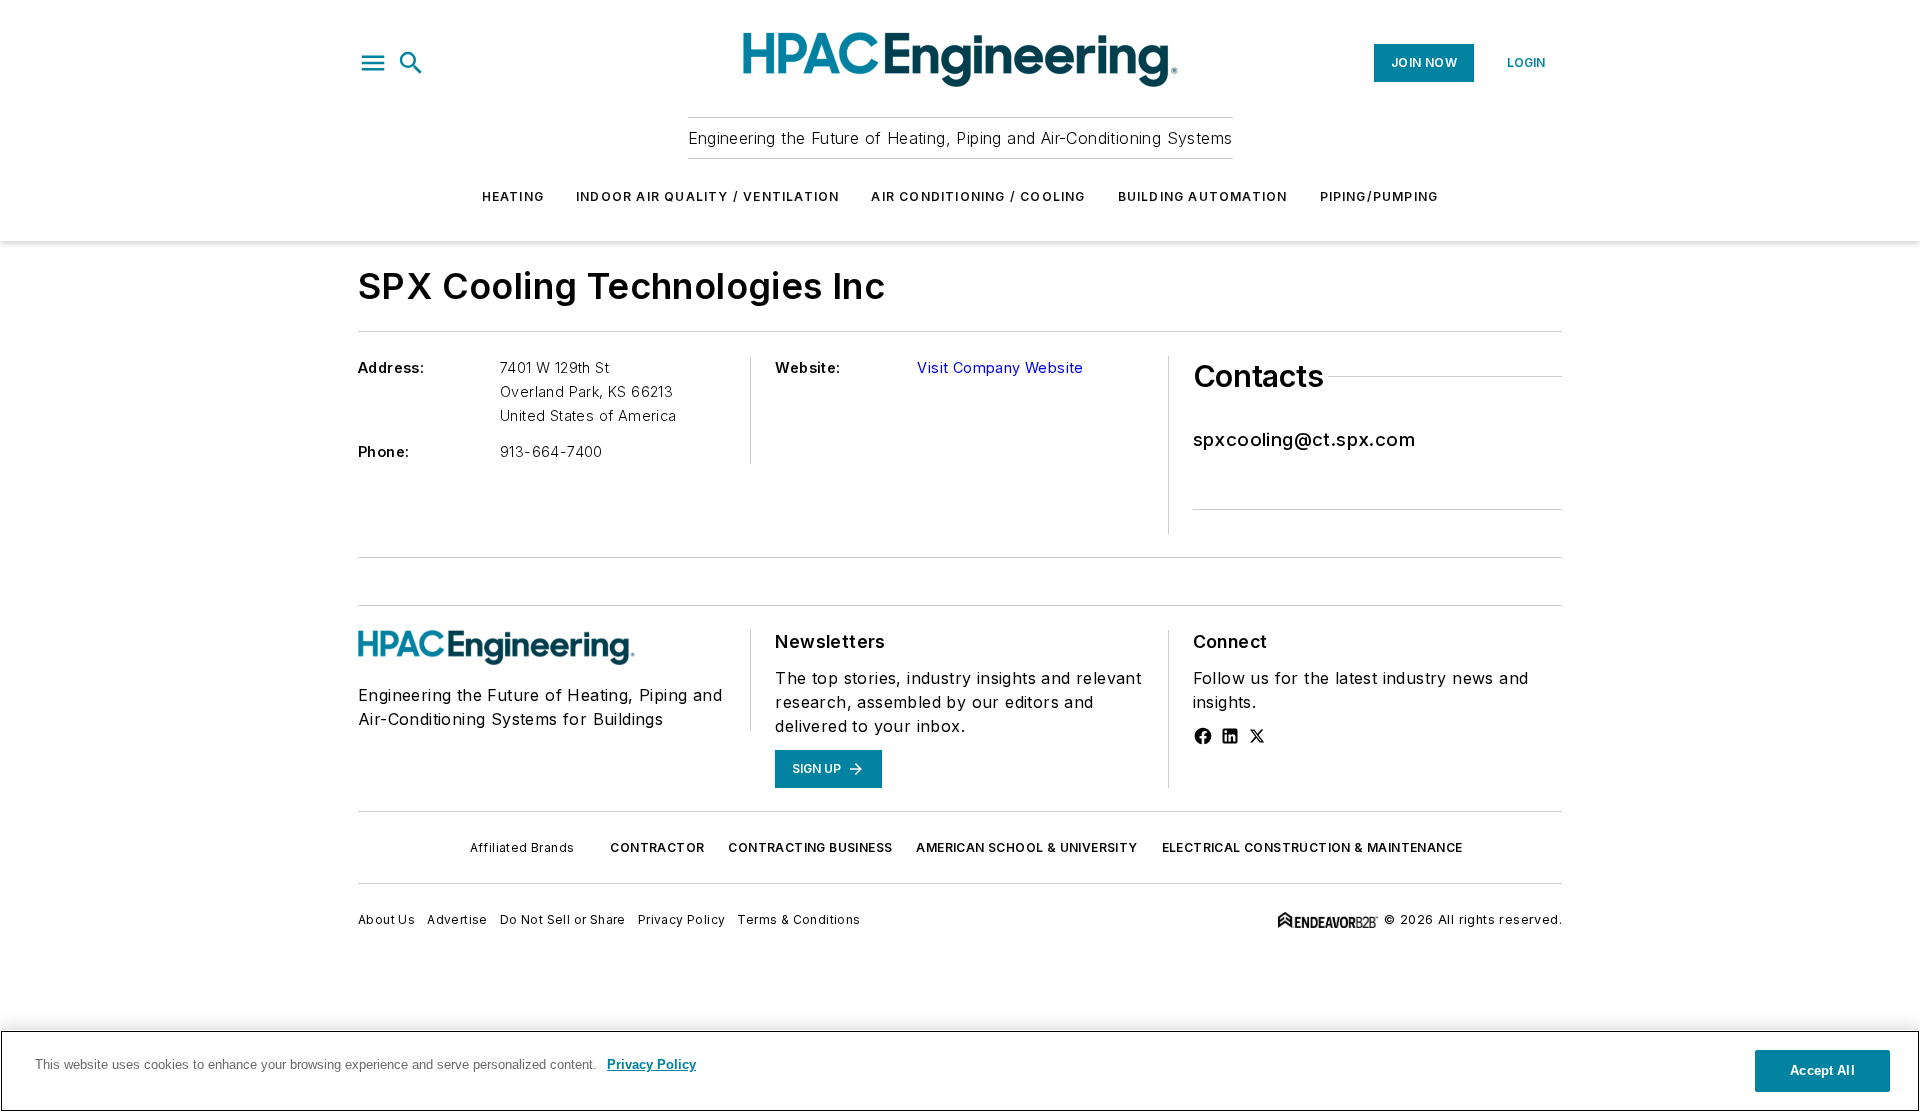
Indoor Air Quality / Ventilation (707, 196)
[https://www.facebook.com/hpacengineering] (1203, 736)
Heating (513, 196)
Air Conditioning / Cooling (978, 196)
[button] (373, 63)
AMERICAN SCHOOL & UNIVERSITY (1026, 847)
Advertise (457, 919)
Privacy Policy (682, 919)
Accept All (1822, 1070)
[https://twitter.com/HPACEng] (1257, 736)
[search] (411, 63)
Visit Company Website (1000, 367)
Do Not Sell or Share (563, 919)
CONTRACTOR (657, 847)
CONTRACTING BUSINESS (810, 847)
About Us (386, 919)
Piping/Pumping (1379, 196)
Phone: (383, 451)
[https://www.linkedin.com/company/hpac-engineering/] (1230, 736)
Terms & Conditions (798, 919)
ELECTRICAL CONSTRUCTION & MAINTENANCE (1312, 847)
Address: (391, 367)
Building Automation (1203, 196)
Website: (807, 367)
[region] (960, 1071)
